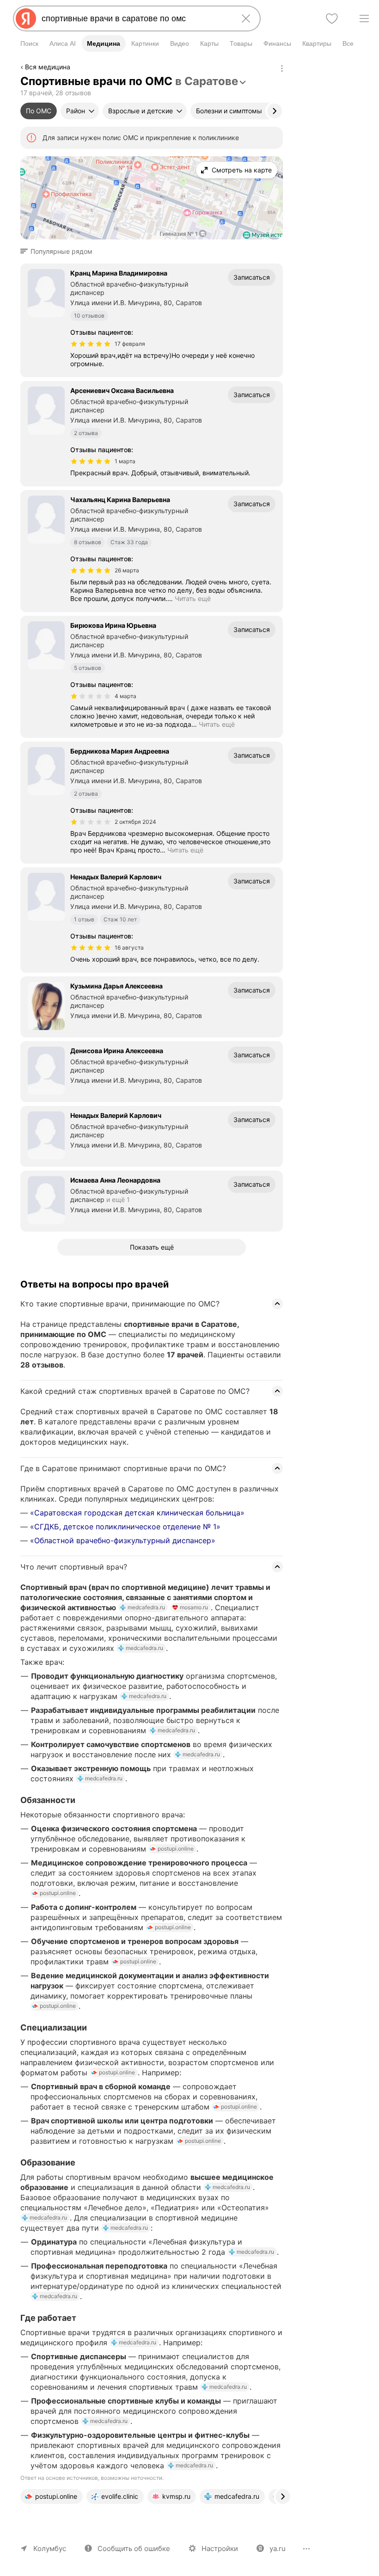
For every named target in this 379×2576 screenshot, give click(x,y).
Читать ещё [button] (193, 598)
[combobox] (135, 18)
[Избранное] (332, 18)
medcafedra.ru (146, 1607)
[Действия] (282, 68)
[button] (59, 251)
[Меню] (364, 18)
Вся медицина (48, 67)
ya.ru (278, 2548)
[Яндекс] (26, 18)
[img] (91, 344)
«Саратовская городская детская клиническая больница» (137, 1513)
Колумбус (50, 2548)
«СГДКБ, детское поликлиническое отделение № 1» (125, 1527)
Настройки (220, 2548)
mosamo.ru (194, 1607)
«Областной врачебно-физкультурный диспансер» (123, 1540)
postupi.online (176, 1849)
